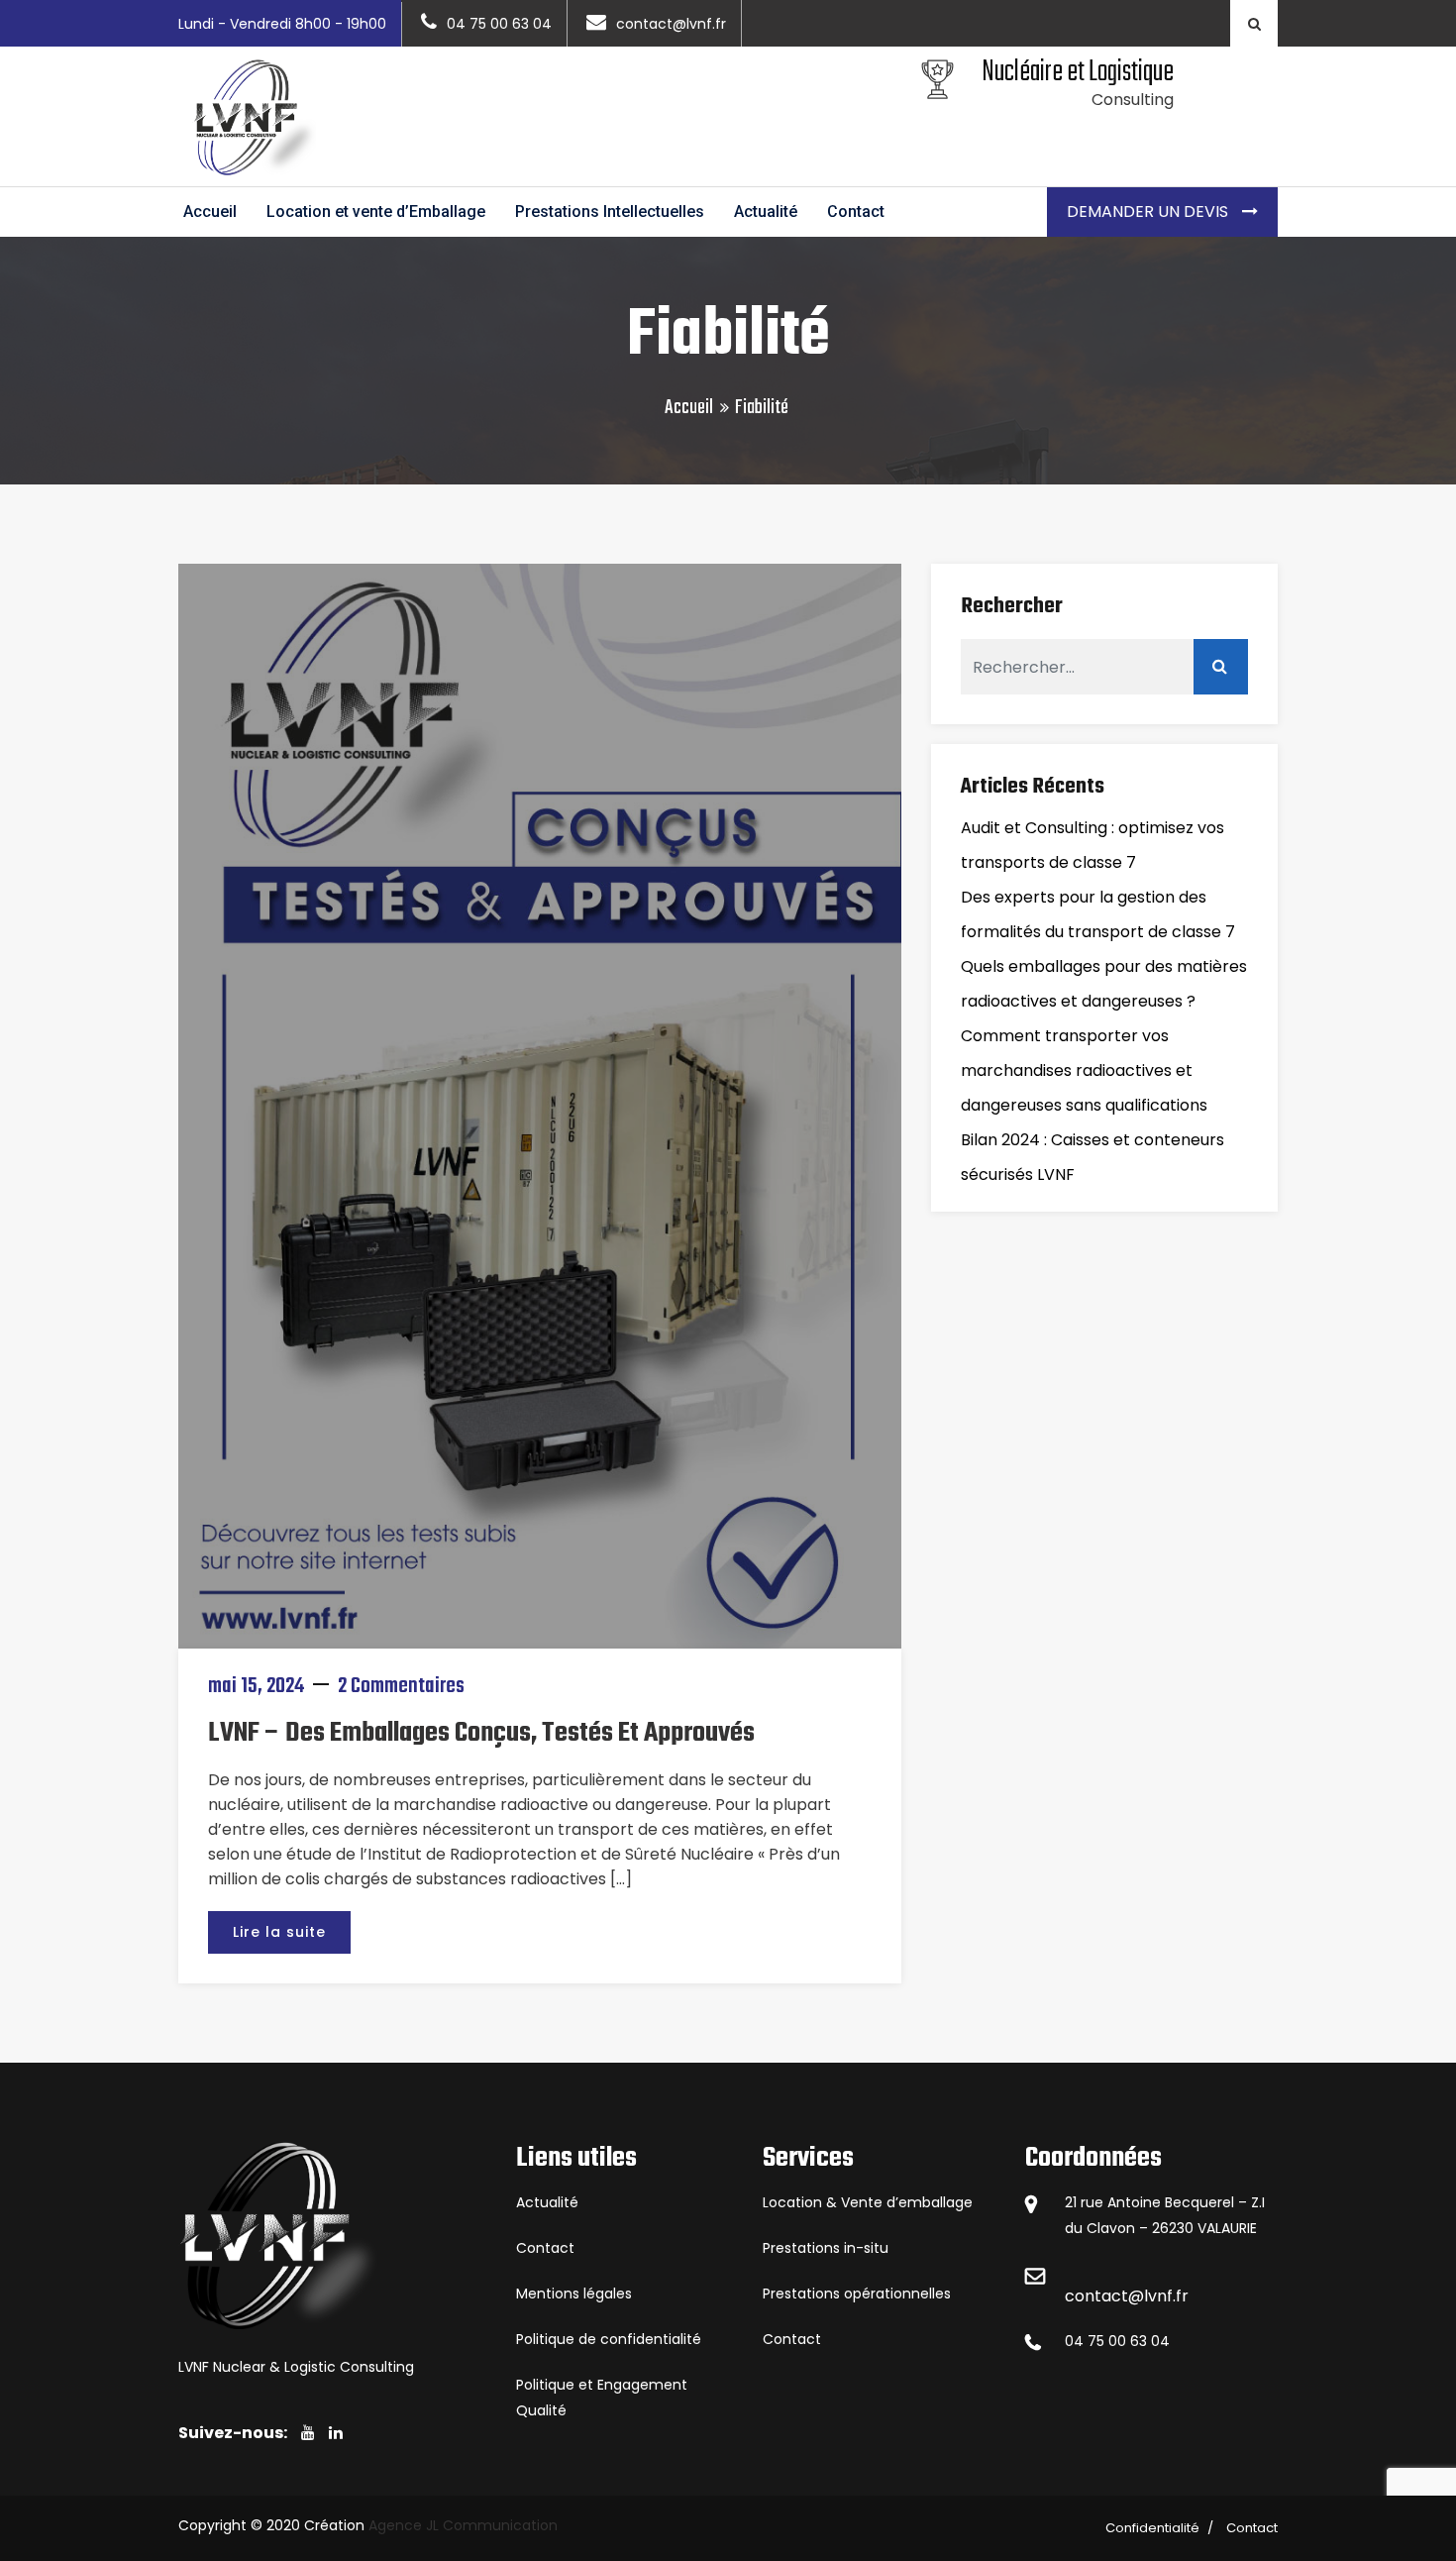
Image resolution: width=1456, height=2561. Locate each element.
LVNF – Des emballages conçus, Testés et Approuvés (481, 1733)
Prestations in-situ (826, 2248)
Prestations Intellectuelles (610, 212)
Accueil (210, 212)
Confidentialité (1152, 2528)
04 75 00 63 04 (1117, 2341)
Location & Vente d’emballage (868, 2202)
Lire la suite (279, 1932)
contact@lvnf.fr (1127, 2296)
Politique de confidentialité (609, 2339)
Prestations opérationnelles (857, 2294)
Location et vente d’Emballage (376, 212)
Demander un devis (1149, 212)
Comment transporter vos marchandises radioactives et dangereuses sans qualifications (1084, 1070)
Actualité (766, 212)
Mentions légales (574, 2294)
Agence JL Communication (463, 2525)
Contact (856, 212)
